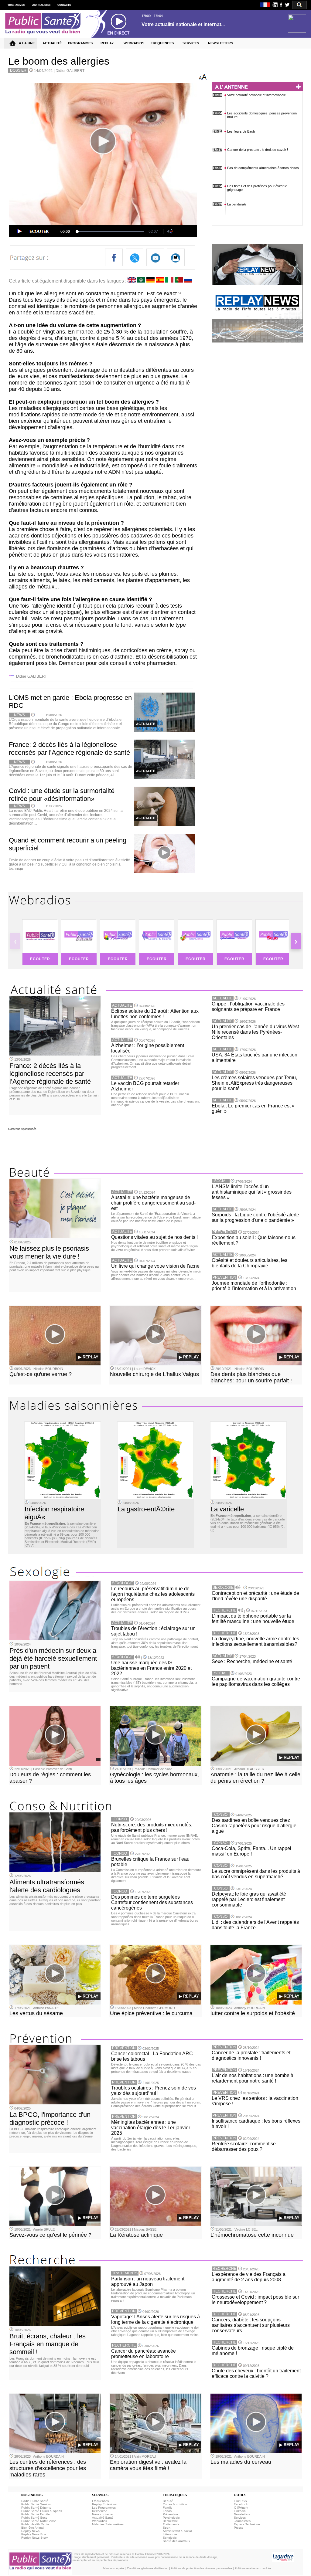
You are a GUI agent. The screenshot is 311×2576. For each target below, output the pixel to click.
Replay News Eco (34, 2534)
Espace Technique (247, 2524)
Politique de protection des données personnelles (202, 2568)
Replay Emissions (104, 2504)
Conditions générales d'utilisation (148, 2568)
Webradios (99, 2521)
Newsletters (242, 2514)
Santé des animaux (176, 2541)
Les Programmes (104, 2508)
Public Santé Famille (36, 2514)
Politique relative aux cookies (253, 2568)
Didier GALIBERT (70, 71)
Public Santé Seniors (36, 2504)
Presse (239, 2528)
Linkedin (240, 2511)
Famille (168, 2508)
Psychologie (171, 2518)
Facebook (241, 2504)
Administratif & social (177, 2531)
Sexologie (170, 2538)
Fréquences (100, 2501)
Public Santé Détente (36, 2508)
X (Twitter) (241, 2508)
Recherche (100, 2511)
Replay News (30, 2531)
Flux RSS (240, 2501)
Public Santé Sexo (34, 2518)
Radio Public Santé (35, 2501)
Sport (167, 2528)
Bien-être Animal (33, 2528)
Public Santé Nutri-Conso (39, 2521)
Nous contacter (103, 2514)
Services (240, 2518)
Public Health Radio (35, 2524)
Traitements (171, 2524)
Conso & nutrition (175, 2504)
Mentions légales (114, 2568)
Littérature (170, 2534)
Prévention (170, 2514)
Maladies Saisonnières (108, 2524)
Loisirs (167, 2511)
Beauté (168, 2501)
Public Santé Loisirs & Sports (42, 2511)
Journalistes (242, 2521)
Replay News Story (34, 2538)
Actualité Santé (103, 2518)
